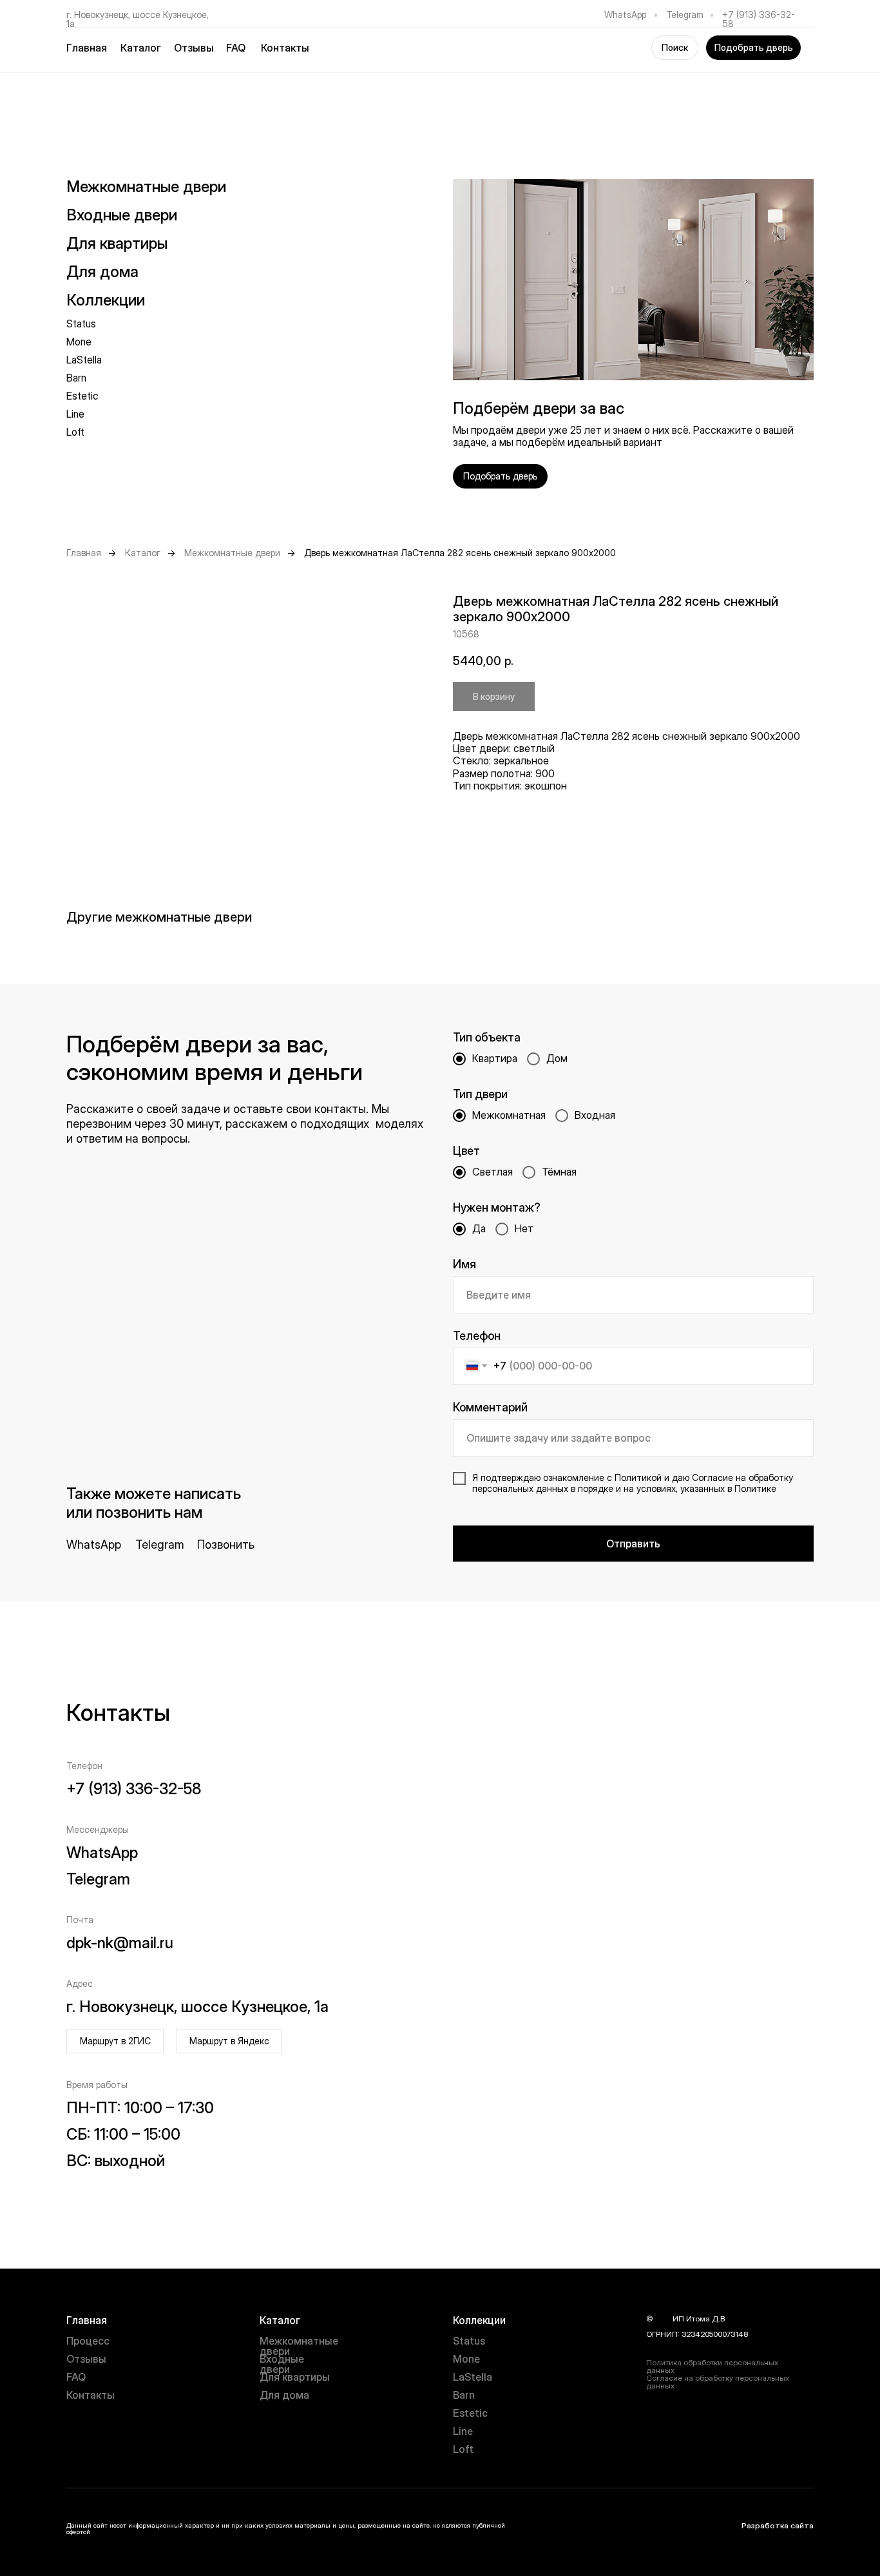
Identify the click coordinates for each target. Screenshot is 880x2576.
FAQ (236, 48)
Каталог (143, 553)
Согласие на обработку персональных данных (718, 2382)
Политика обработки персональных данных (712, 2366)
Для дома (284, 2395)
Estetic (82, 396)
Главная (87, 48)
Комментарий (490, 1407)
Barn (76, 378)
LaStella (84, 360)
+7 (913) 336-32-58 (759, 19)
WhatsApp (625, 15)
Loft (75, 432)
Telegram (685, 15)
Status (81, 324)
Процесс (88, 2341)
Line (75, 414)
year (663, 2319)
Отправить (633, 1544)
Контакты (285, 48)
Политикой (638, 1477)
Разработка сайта (778, 2525)
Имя (464, 1264)
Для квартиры (295, 2377)
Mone (79, 342)
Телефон (477, 1336)
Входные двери (122, 215)
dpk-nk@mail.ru (120, 1943)
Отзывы (194, 48)
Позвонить (226, 1545)
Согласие (713, 1477)
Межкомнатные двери (146, 187)
